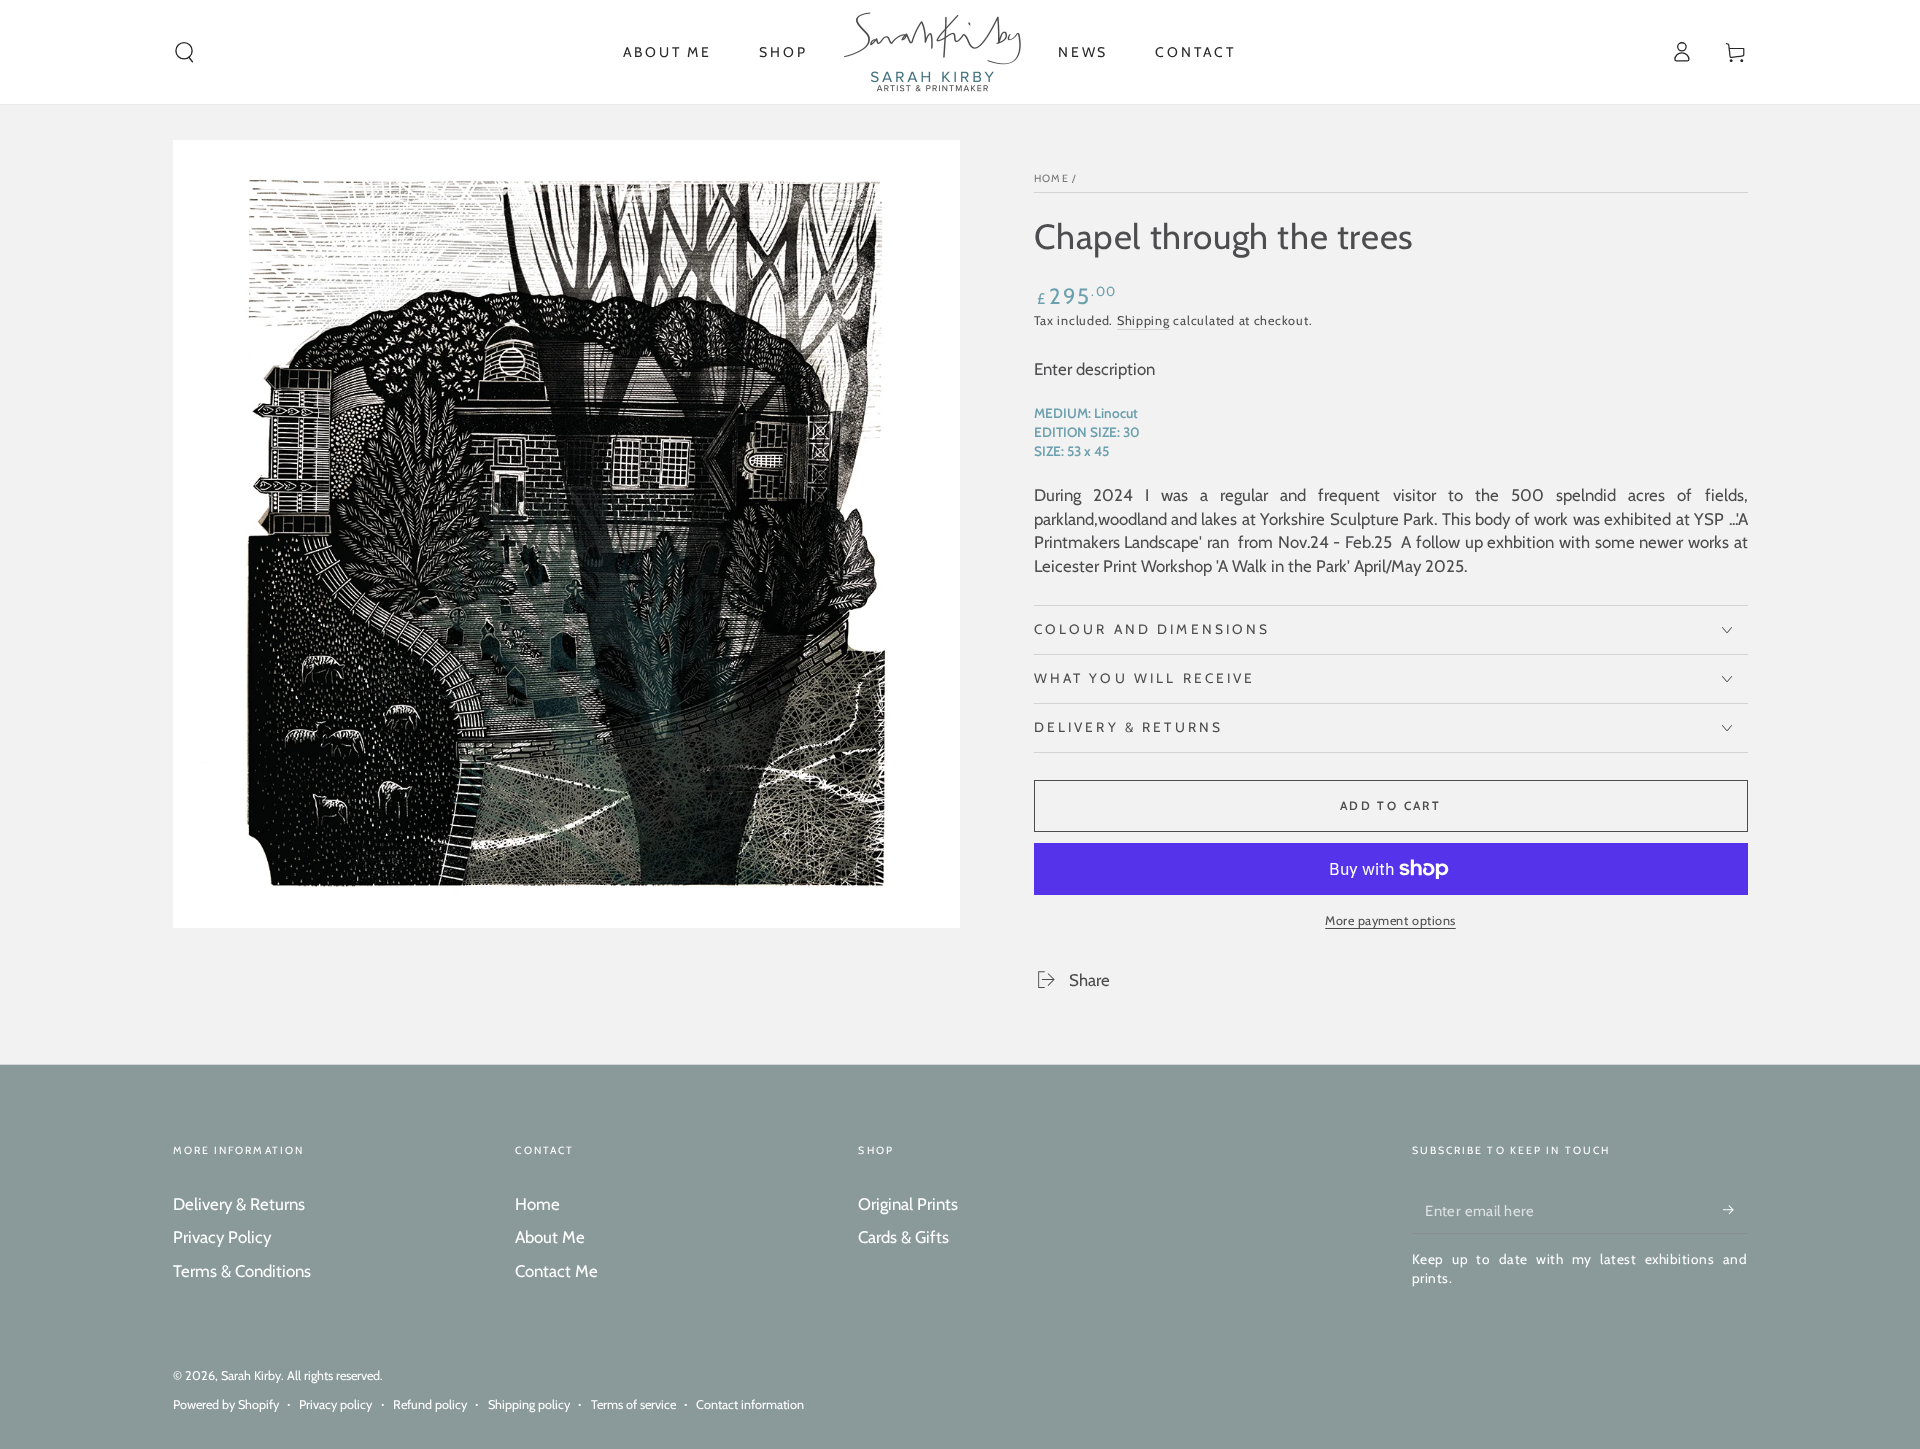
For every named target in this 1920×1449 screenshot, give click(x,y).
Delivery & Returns (239, 1204)
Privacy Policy (222, 1237)
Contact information (750, 1404)
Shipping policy (529, 1404)
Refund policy (430, 1404)
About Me (550, 1237)
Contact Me (556, 1271)
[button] (184, 52)
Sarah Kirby (251, 1375)
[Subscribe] (1735, 1210)
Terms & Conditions (242, 1271)
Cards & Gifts (903, 1237)
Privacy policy (335, 1404)
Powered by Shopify (226, 1404)
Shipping (1143, 320)
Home (1051, 178)
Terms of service (633, 1404)
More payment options (1390, 920)
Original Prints (908, 1204)
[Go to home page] (932, 52)
